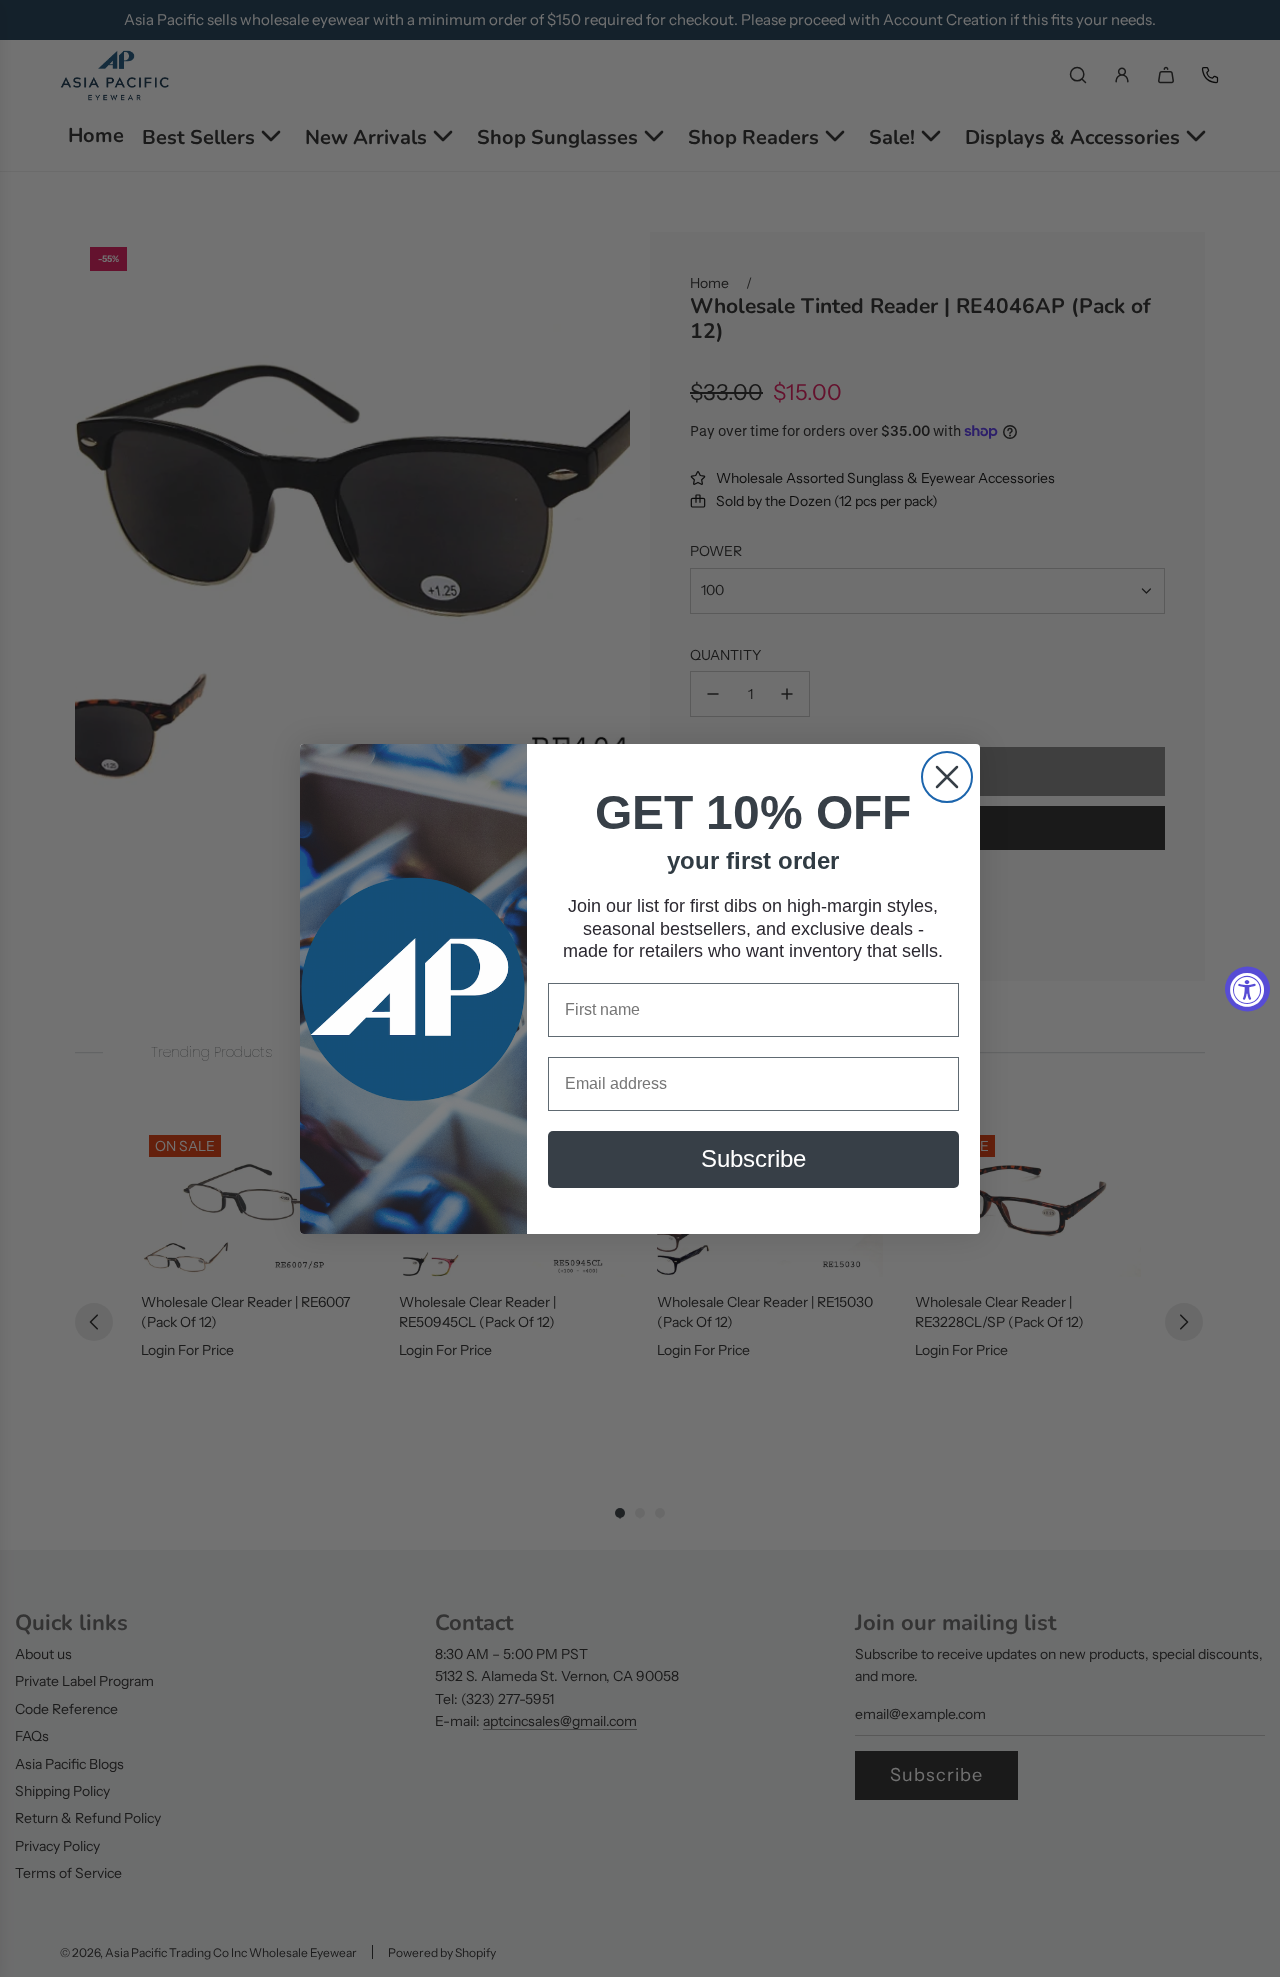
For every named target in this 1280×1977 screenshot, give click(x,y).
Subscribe (753, 1158)
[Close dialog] (947, 777)
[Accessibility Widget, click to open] (1247, 988)
